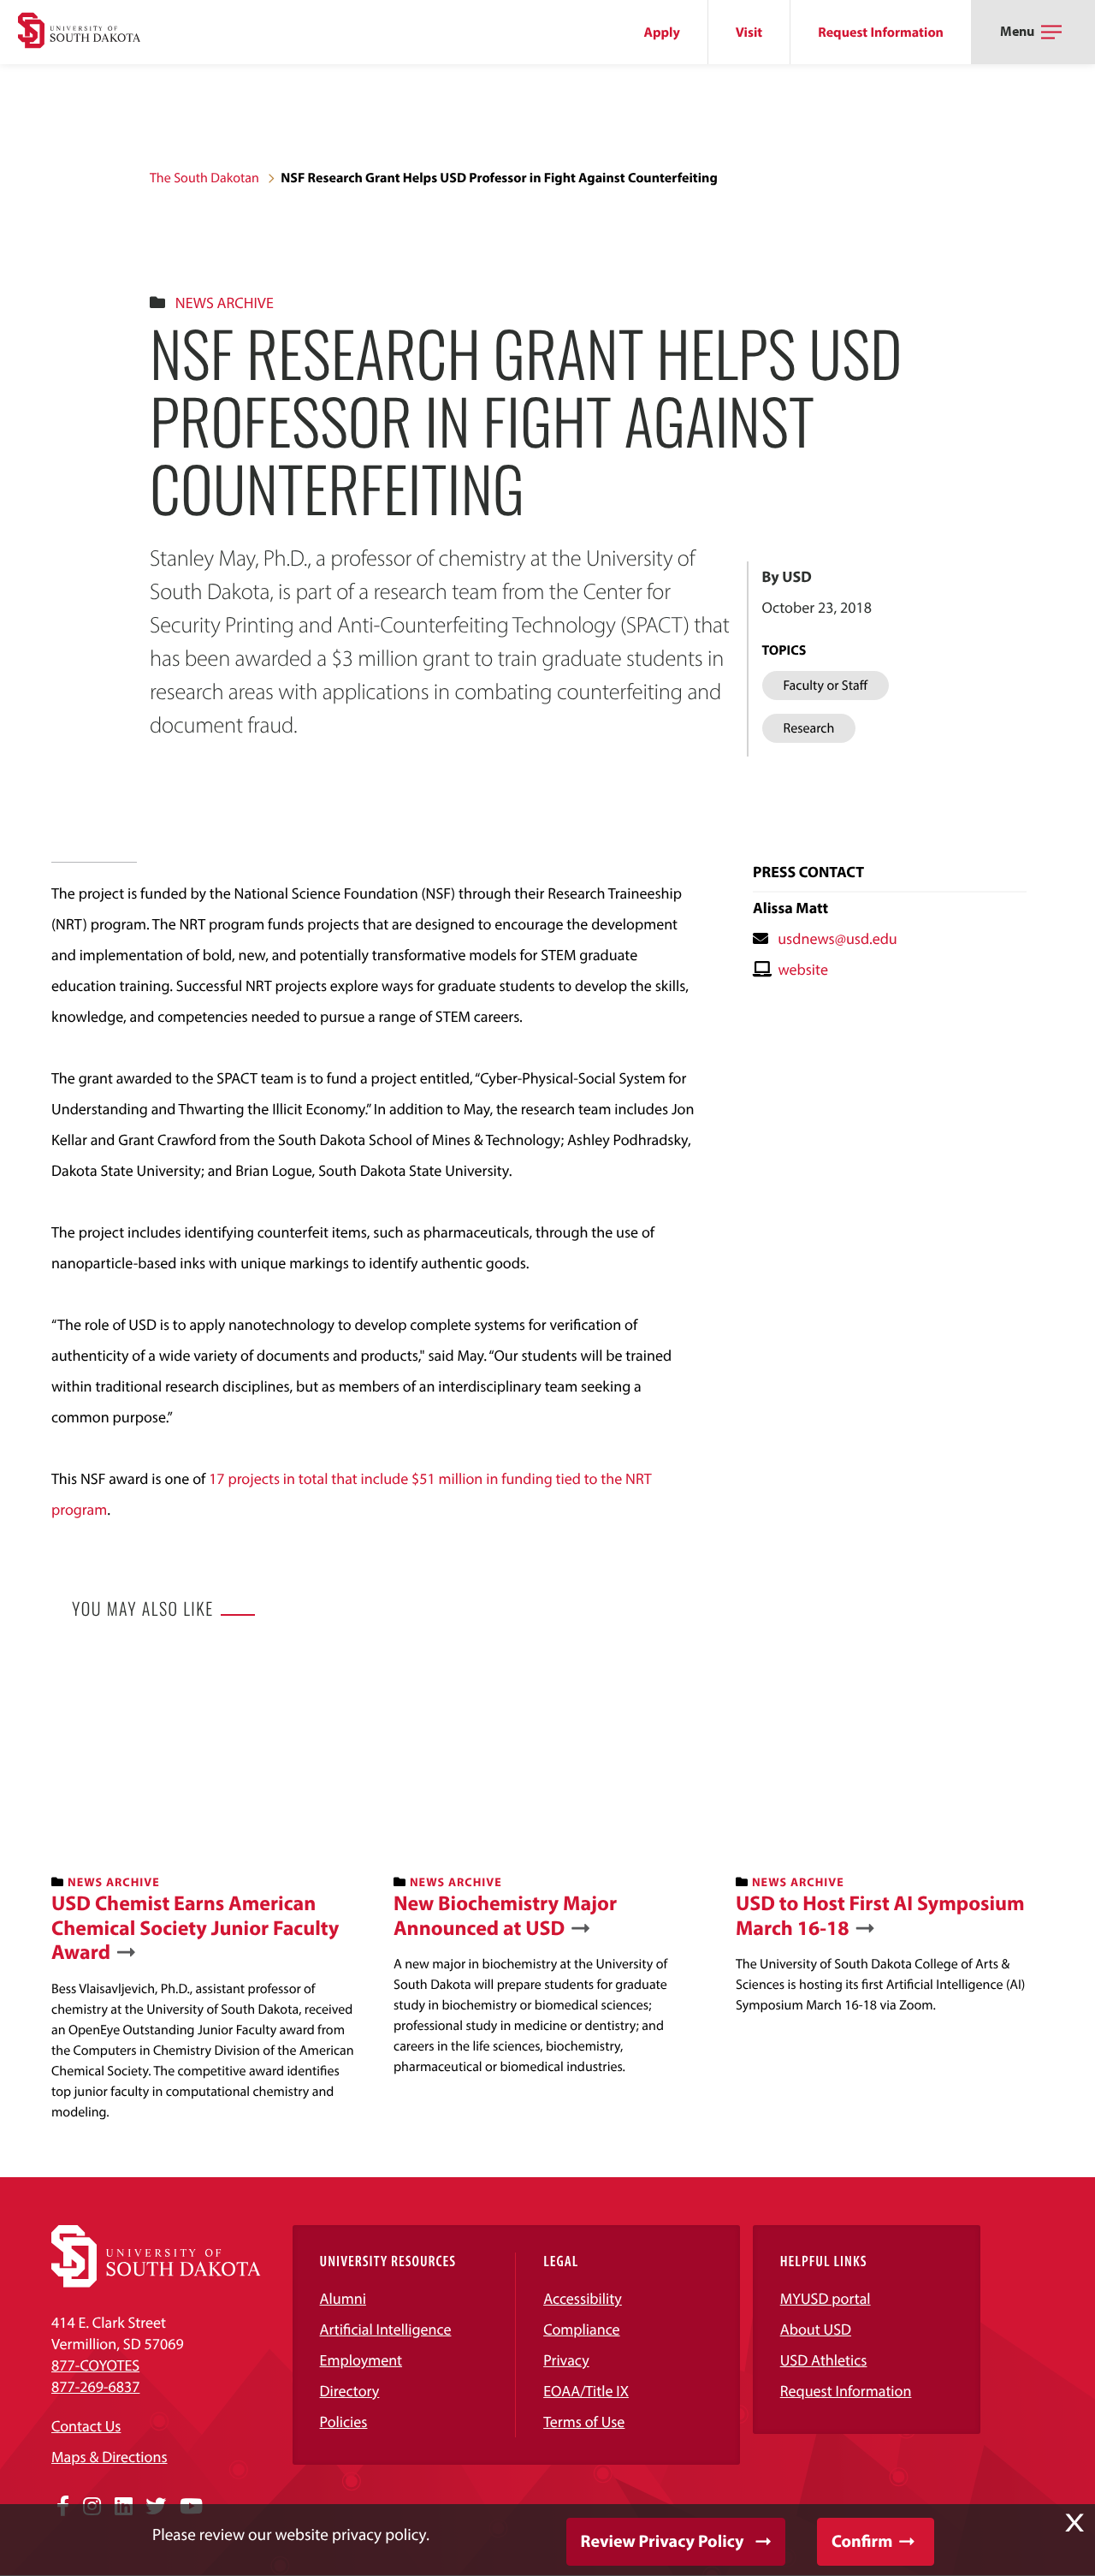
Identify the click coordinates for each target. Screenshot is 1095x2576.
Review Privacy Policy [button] (663, 2541)
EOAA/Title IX (586, 2391)
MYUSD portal (826, 2298)
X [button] (1074, 2523)
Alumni (343, 2298)
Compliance (581, 2329)
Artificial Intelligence (386, 2329)
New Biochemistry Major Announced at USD (505, 1916)
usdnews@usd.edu (838, 938)
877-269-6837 (95, 2386)
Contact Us (86, 2426)
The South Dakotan (204, 178)
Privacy (566, 2360)
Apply (662, 33)
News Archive (225, 303)
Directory (350, 2391)
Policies (344, 2422)
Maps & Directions (109, 2457)
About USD (816, 2329)
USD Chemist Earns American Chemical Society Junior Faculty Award (195, 1928)
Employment (361, 2360)
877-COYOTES (95, 2365)
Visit (749, 33)
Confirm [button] (862, 2541)
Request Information (881, 33)
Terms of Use (584, 2422)
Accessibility (583, 2298)
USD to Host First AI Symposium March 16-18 (880, 1916)
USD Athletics (824, 2360)
